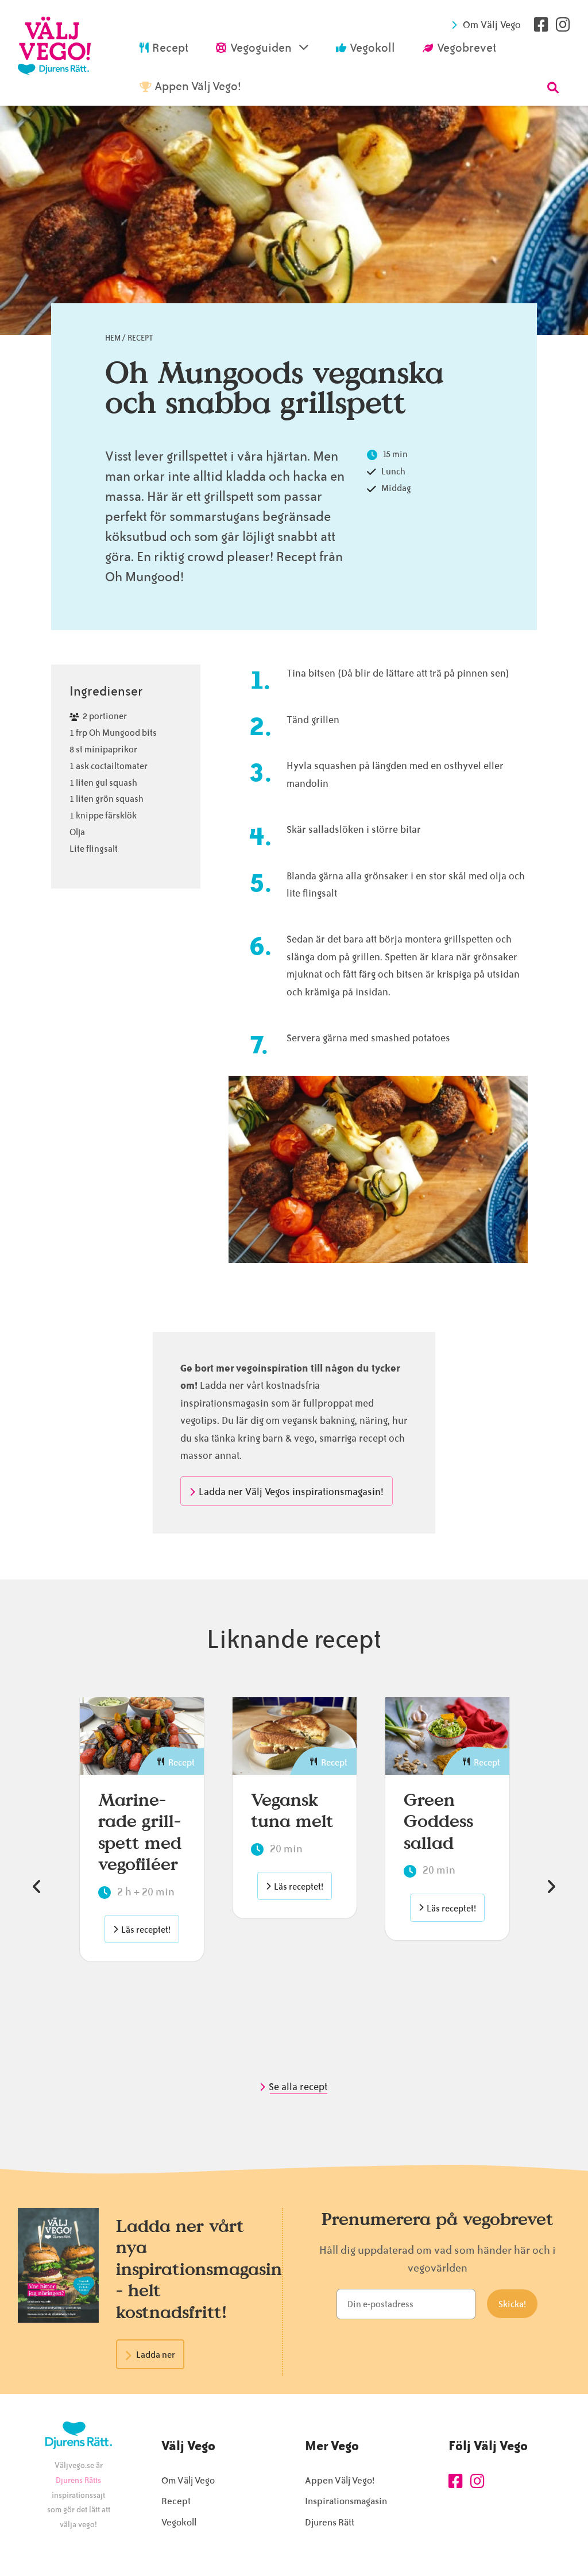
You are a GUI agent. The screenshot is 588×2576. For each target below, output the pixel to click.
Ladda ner (156, 2355)
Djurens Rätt (330, 2522)
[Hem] (55, 53)
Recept (140, 338)
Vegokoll (179, 2522)
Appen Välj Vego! (340, 2480)
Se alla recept (299, 2087)
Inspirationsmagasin (346, 2501)
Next (551, 1887)
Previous (37, 1887)
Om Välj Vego (492, 25)
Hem (113, 338)
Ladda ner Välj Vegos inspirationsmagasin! (291, 1492)
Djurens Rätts (78, 2480)
